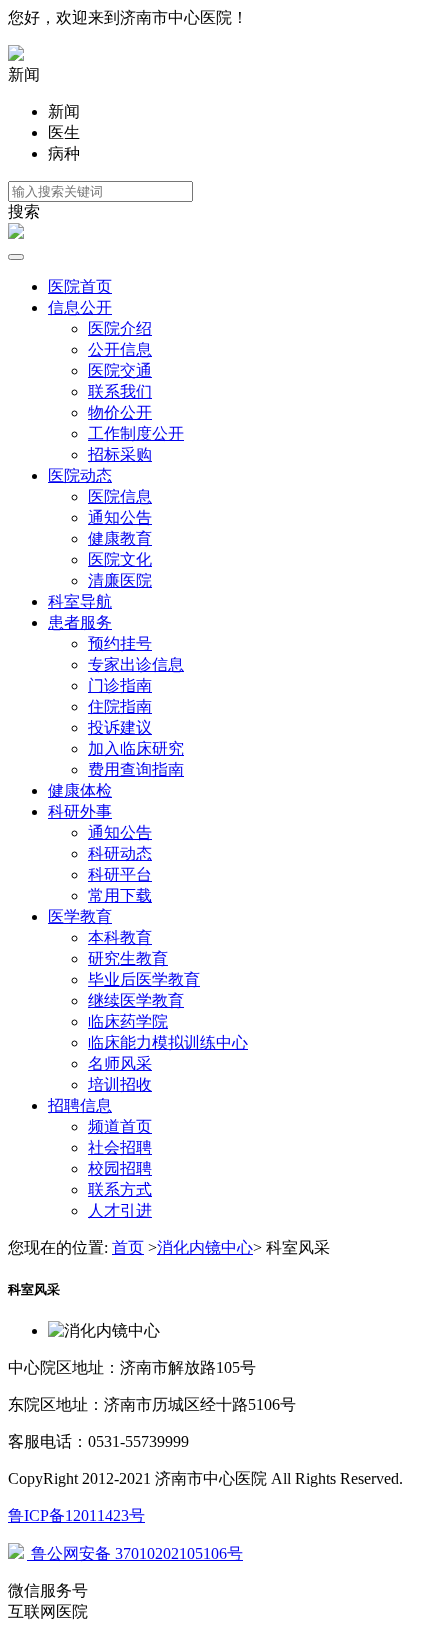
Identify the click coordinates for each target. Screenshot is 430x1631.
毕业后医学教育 (144, 979)
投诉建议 (120, 727)
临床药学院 (128, 1021)
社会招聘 (120, 1147)
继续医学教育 (136, 1000)
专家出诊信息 (136, 664)
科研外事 (80, 811)
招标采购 (120, 454)
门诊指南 (120, 685)
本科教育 (120, 937)
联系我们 (120, 391)
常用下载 (120, 895)
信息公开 (80, 307)
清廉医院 (120, 580)
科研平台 (120, 874)
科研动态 (120, 853)
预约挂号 (120, 643)
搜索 (24, 211)
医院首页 (80, 286)
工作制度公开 (136, 433)
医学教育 (80, 916)
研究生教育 (128, 958)
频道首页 (120, 1126)
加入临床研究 (136, 748)
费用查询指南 (136, 769)
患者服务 (80, 622)
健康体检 (80, 790)
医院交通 (120, 370)
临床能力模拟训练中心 (168, 1042)
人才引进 (120, 1210)
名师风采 (120, 1063)
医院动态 (80, 475)
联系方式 (120, 1189)
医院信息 (120, 496)
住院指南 (120, 706)
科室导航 (80, 601)
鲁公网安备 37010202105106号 (135, 1553)
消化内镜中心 (205, 1247)
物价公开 (120, 412)
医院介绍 (120, 328)
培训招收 (120, 1084)
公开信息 (120, 349)
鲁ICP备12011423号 (76, 1515)
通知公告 (120, 517)
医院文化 (120, 559)
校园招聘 (120, 1168)
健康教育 (120, 538)
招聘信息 (80, 1105)
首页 (128, 1247)
